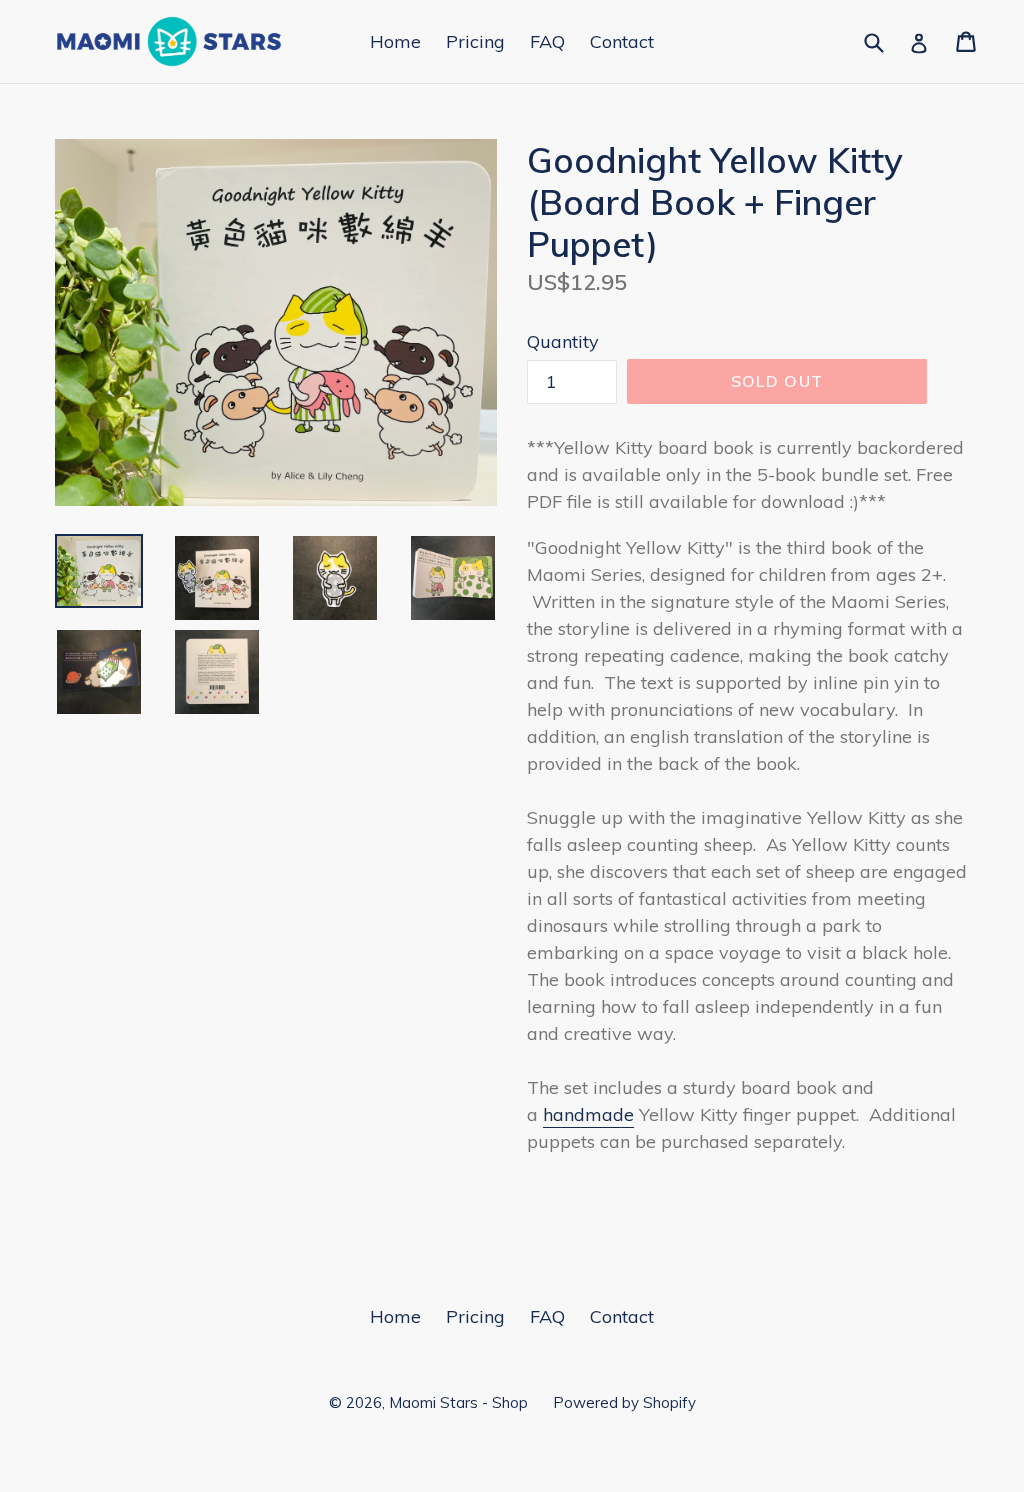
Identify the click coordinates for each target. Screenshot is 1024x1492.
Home (395, 41)
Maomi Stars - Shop (458, 1402)
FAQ (547, 41)
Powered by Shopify (624, 1402)
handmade (588, 1114)
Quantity (563, 341)
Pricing (475, 41)
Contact (622, 41)
